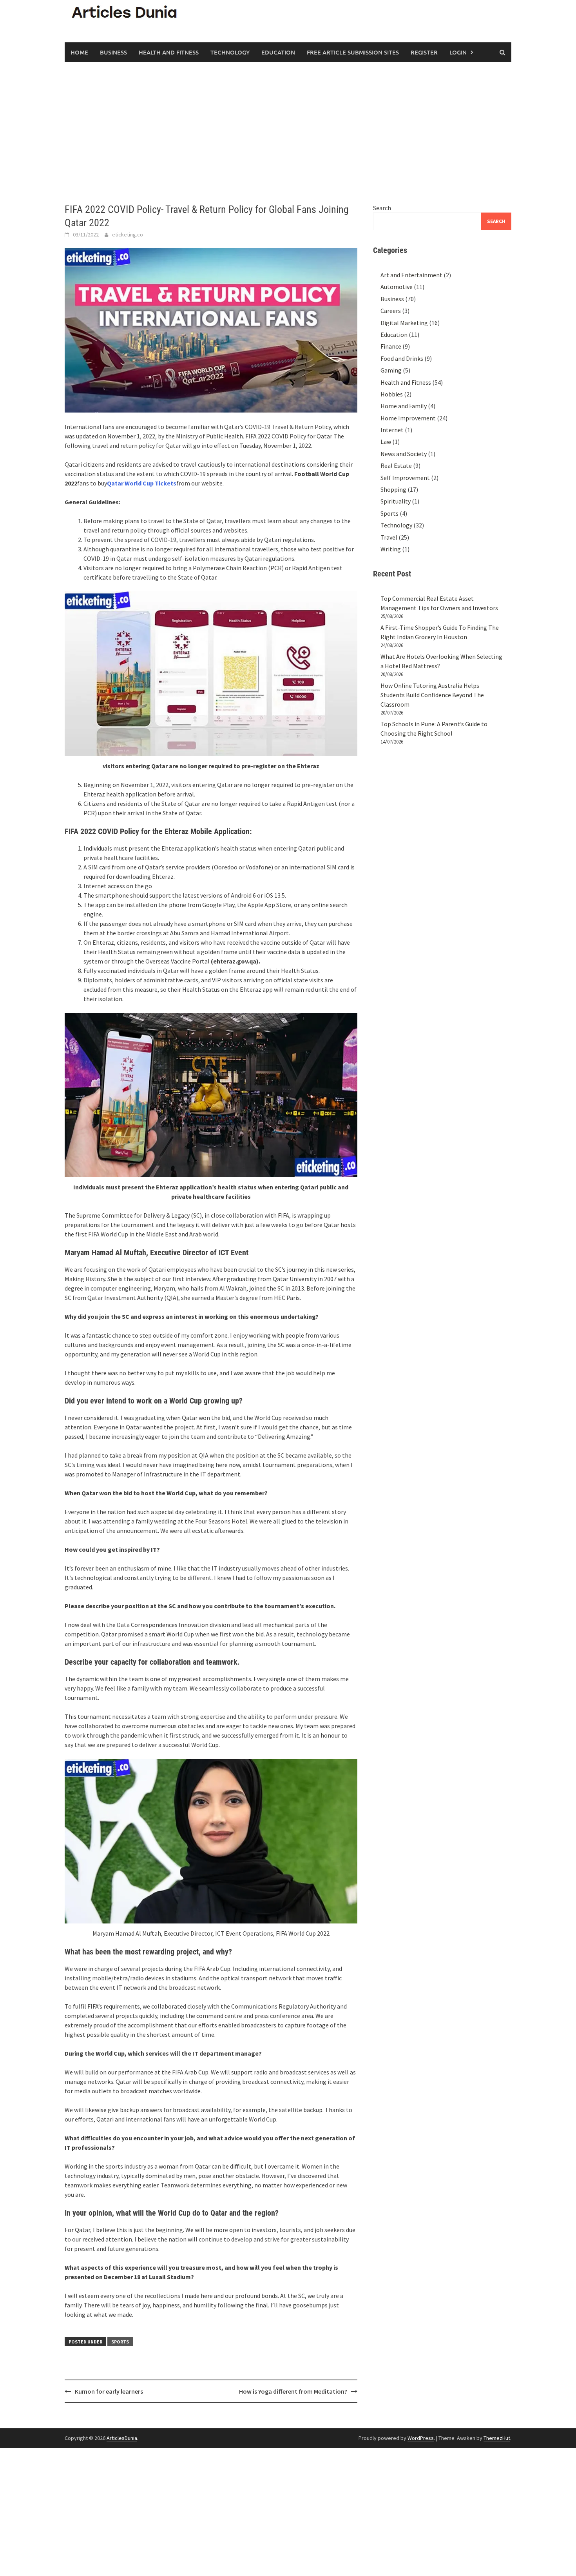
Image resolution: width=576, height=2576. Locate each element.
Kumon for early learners (109, 2391)
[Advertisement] (288, 133)
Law (386, 442)
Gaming (391, 370)
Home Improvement (408, 418)
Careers (391, 311)
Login (458, 52)
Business (113, 52)
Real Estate (396, 465)
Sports (120, 2342)
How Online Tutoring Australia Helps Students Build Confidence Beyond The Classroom (432, 695)
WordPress (421, 2438)
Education (278, 52)
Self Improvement (405, 478)
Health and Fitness (169, 52)
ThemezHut (497, 2438)
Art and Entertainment (411, 275)
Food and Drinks (402, 358)
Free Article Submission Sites (353, 52)
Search (382, 208)
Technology (230, 52)
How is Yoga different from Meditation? (293, 2391)
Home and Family (404, 406)
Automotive (397, 287)
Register (424, 52)
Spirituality (396, 501)
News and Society (404, 454)
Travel (389, 537)
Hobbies (392, 394)
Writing (391, 549)
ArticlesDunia (122, 2438)
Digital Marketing (404, 323)
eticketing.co (128, 235)
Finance (391, 346)
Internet (392, 430)
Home (79, 52)
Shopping (393, 489)
